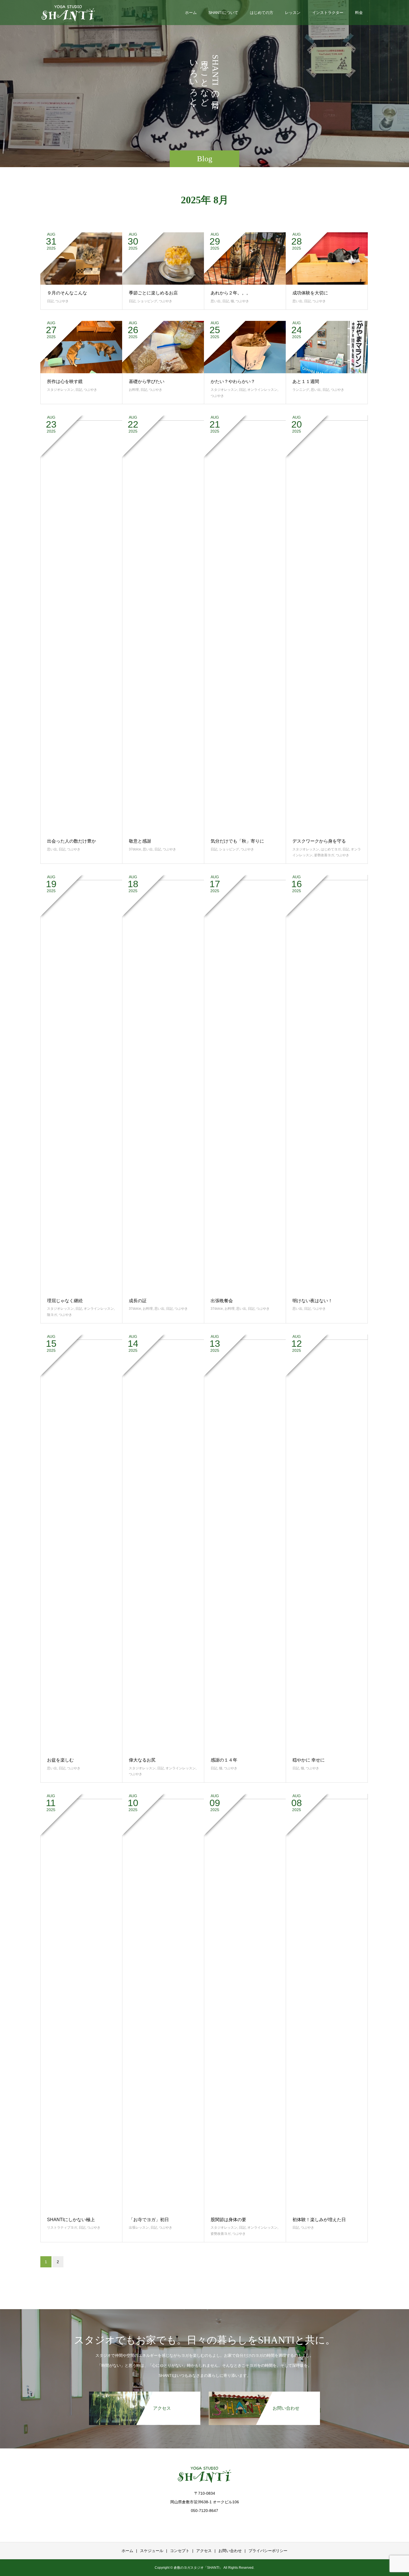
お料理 (134, 390)
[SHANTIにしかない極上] (81, 2002)
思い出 (216, 301)
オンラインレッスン (262, 390)
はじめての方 (262, 13)
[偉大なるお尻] (163, 1543)
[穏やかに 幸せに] (327, 1543)
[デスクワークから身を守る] (327, 624)
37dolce (135, 849)
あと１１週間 (306, 381)
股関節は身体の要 (228, 2220)
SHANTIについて (223, 13)
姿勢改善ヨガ (324, 855)
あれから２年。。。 (231, 293)
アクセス (204, 2551)
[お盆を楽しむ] (81, 1543)
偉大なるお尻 (142, 1760)
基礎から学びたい (147, 381)
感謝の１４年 (224, 1760)
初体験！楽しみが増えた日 (319, 2220)
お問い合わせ (230, 2551)
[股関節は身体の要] (245, 2002)
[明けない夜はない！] (327, 1084)
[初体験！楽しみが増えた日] (327, 2002)
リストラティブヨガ (62, 2228)
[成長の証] (163, 1084)
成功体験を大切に (310, 293)
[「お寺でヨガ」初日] (163, 2002)
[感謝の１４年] (245, 1543)
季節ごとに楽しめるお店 (153, 293)
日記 (50, 301)
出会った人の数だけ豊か (72, 841)
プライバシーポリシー (268, 2551)
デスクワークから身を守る (319, 841)
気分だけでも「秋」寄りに (237, 841)
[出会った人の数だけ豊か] (81, 624)
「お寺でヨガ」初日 (149, 2220)
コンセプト (180, 2551)
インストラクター (328, 13)
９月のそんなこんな (67, 293)
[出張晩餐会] (245, 1084)
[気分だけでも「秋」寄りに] (245, 624)
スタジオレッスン (60, 390)
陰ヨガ (52, 1315)
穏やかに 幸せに (309, 1760)
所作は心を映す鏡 (65, 381)
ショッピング (147, 301)
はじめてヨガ (331, 849)
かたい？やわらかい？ (233, 381)
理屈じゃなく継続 (65, 1301)
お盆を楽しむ (60, 1760)
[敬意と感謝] (163, 624)
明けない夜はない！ (312, 1301)
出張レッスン (139, 2228)
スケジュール (152, 2551)
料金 (359, 13)
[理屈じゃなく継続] (81, 1084)
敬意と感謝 (140, 841)
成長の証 (138, 1301)
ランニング (301, 390)
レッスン (293, 13)
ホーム (191, 13)
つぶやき (62, 301)
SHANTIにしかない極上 (71, 2220)
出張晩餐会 (222, 1301)
